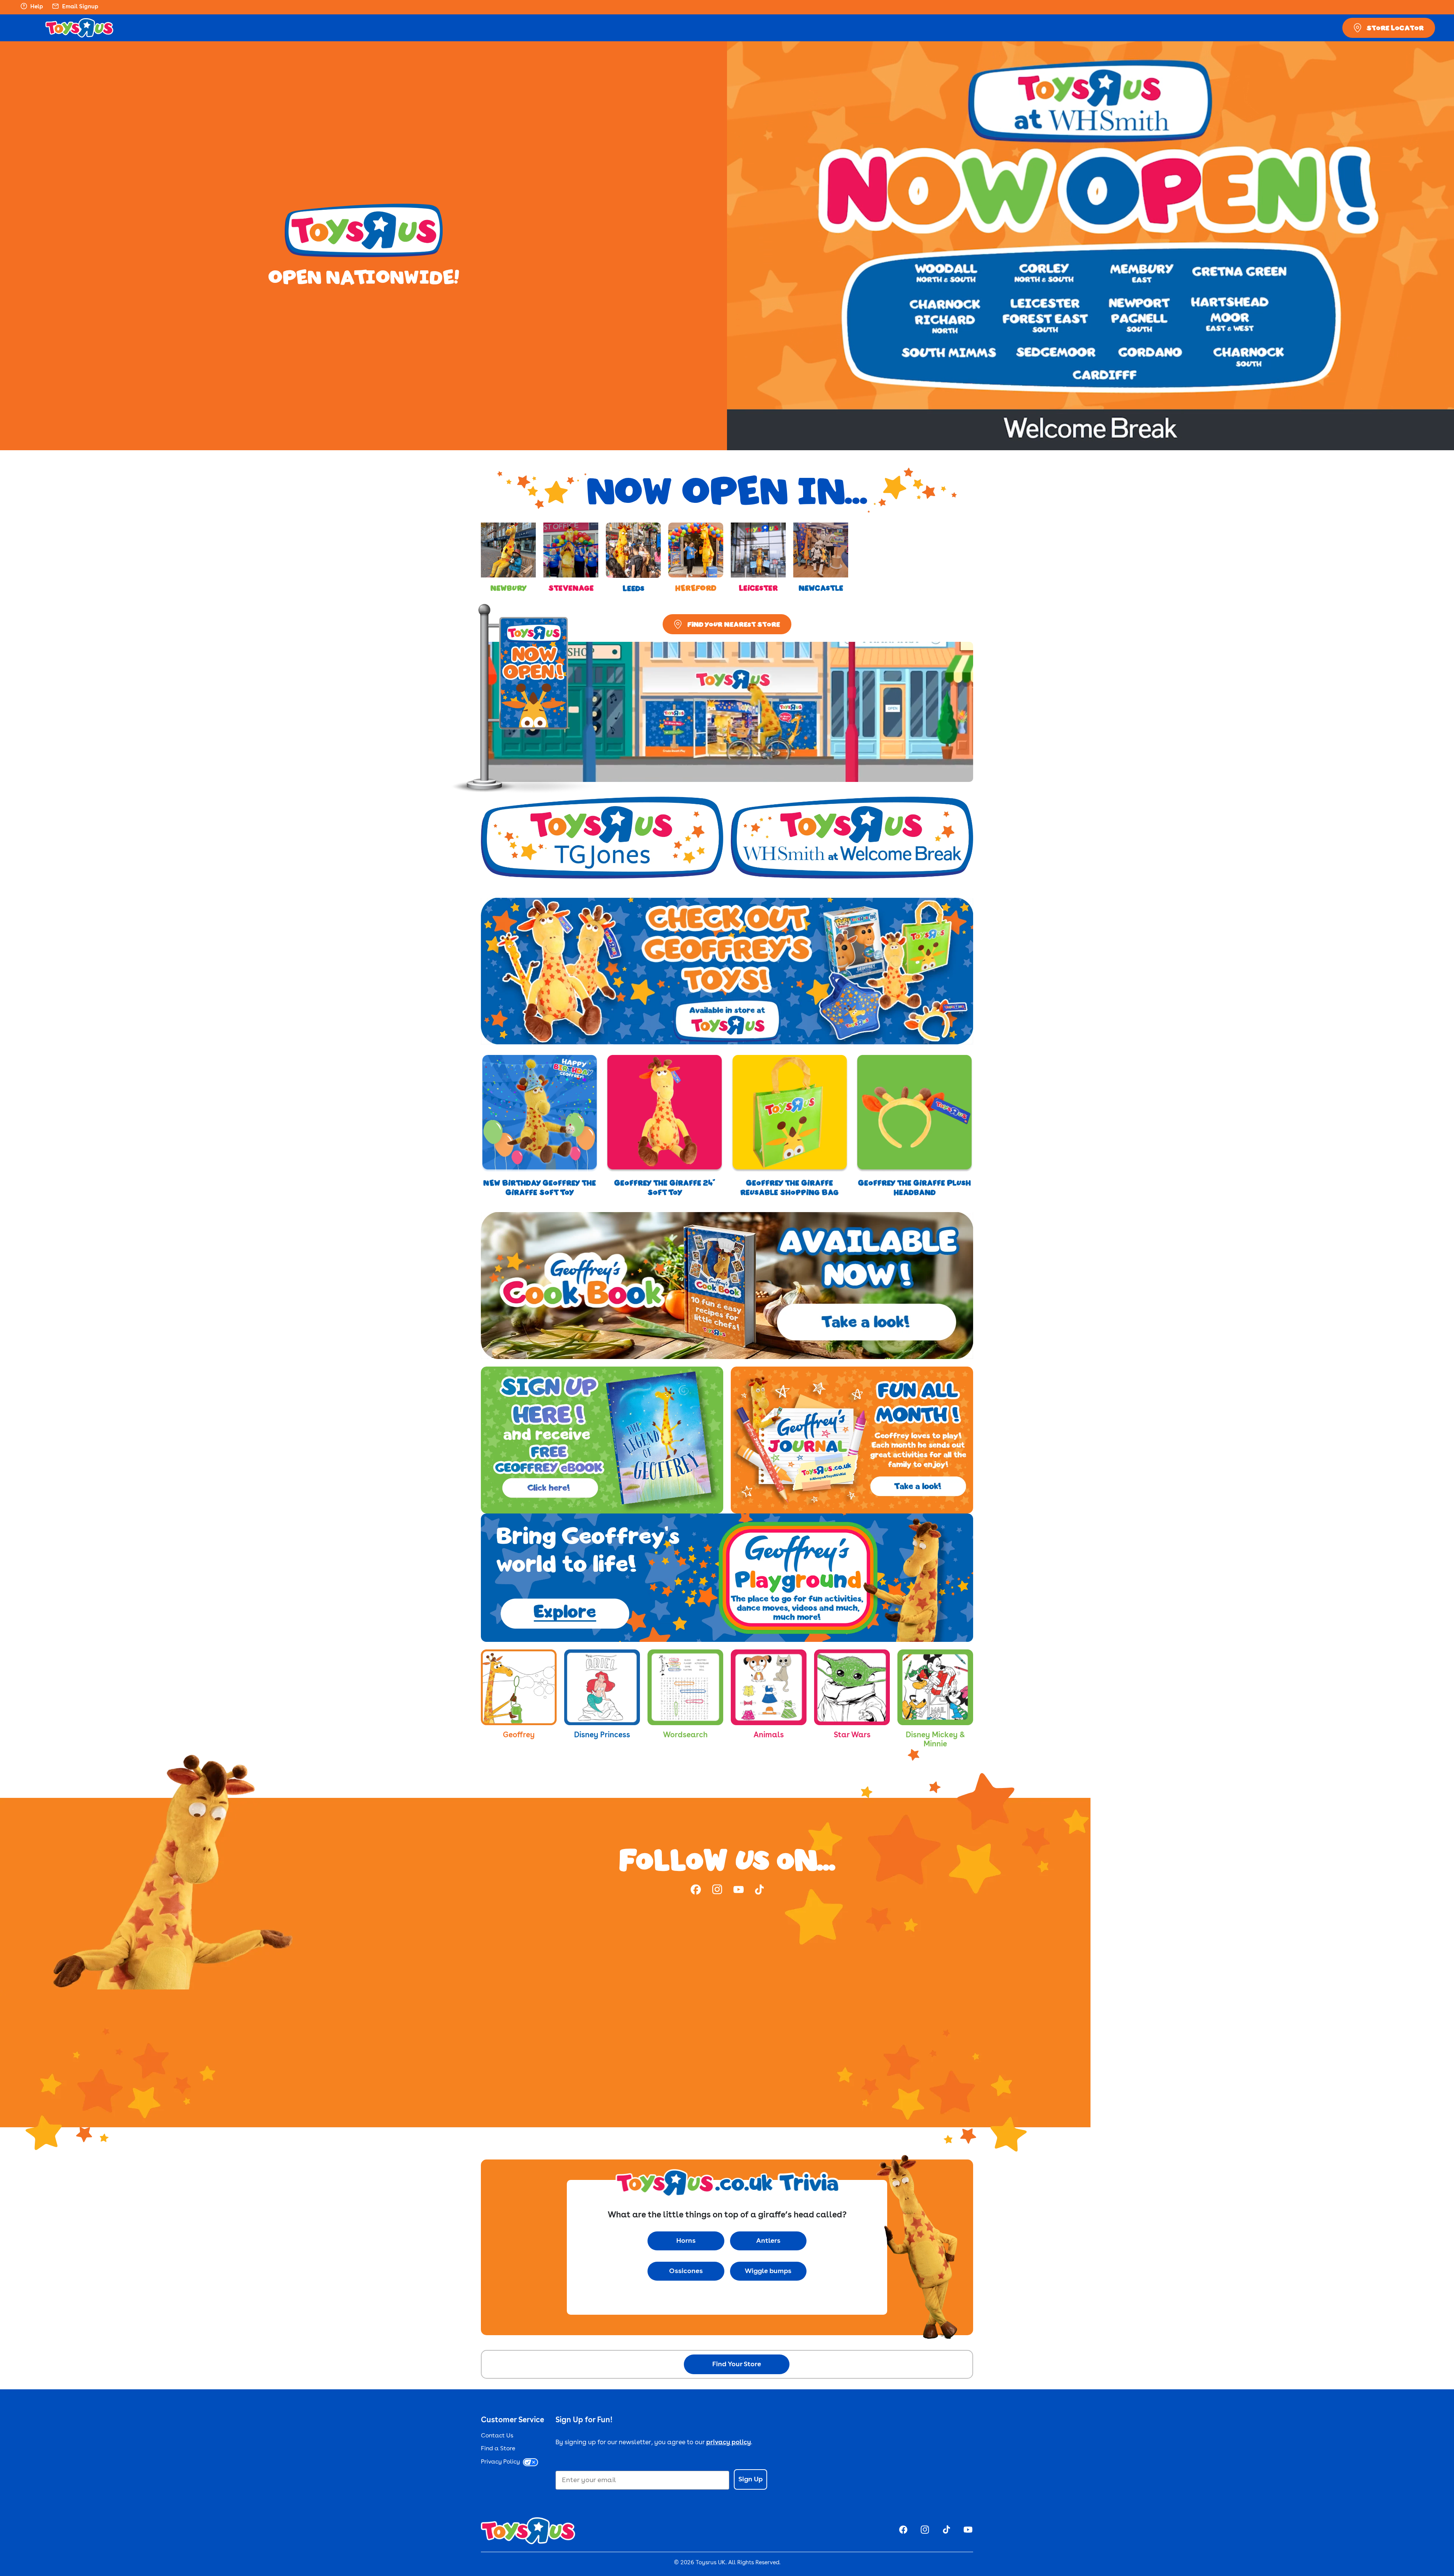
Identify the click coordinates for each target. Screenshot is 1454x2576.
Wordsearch (685, 1735)
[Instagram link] (717, 1891)
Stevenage (571, 588)
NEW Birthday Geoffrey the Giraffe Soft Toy (540, 1187)
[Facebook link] (696, 1891)
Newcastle (821, 588)
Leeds (633, 588)
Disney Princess (602, 1735)
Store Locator (1395, 28)
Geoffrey (519, 1735)
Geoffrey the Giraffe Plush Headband (914, 1187)
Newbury (508, 588)
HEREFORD (696, 588)
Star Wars (852, 1735)
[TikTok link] (759, 1891)
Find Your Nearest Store (734, 624)
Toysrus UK (711, 2563)
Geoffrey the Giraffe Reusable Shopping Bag (789, 1187)
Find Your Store (737, 2364)
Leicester (758, 588)
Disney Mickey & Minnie (935, 1740)
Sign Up (750, 2479)
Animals (769, 1735)
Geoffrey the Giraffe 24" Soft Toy (665, 1187)
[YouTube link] (739, 1891)
